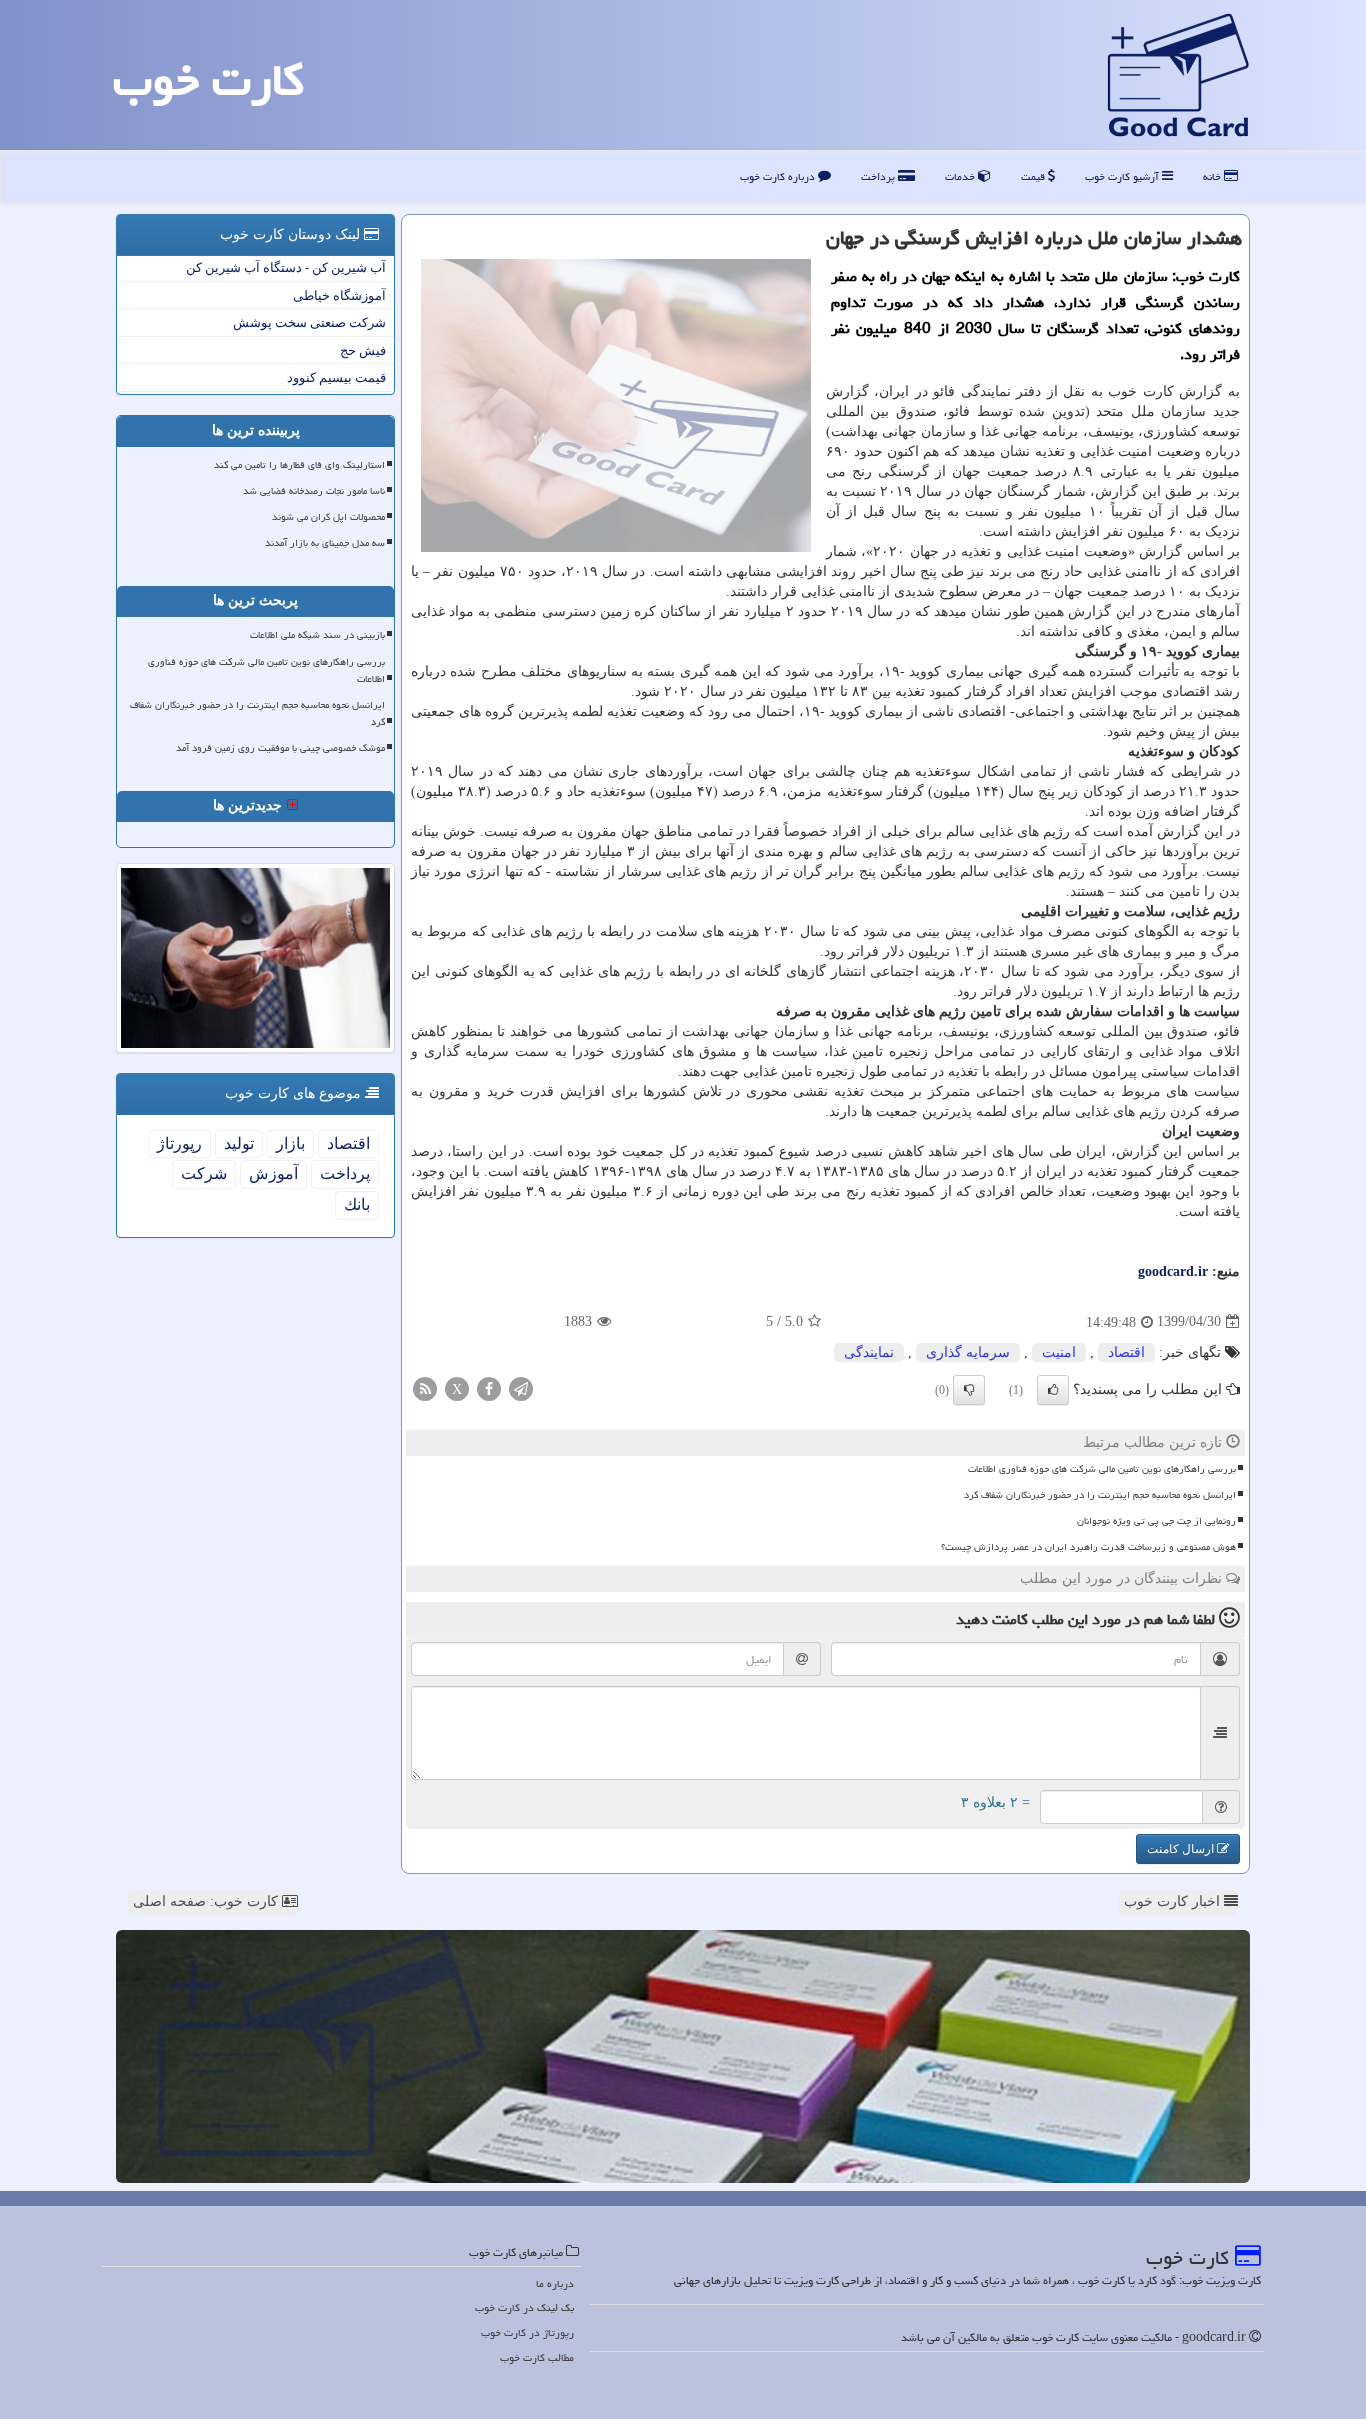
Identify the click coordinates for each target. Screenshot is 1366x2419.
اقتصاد (1126, 1352)
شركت (204, 1173)
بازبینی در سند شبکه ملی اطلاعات (317, 635)
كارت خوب (208, 80)
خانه (1213, 176)
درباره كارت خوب (779, 176)
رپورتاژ (179, 1143)
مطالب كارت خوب (537, 2357)
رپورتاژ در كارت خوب (527, 2332)
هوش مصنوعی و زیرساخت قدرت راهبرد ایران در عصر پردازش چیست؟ (1088, 1547)
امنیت (1059, 1352)
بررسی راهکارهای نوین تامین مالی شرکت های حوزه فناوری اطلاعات (1102, 1469)
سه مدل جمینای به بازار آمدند (325, 543)
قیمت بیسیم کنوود (336, 377)
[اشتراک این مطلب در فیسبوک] (489, 1387)
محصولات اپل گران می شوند (328, 517)
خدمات (961, 176)
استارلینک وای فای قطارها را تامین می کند (299, 465)
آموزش (273, 1173)
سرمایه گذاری (968, 1352)
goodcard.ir (1173, 1271)
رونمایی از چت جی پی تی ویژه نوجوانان (1156, 1521)
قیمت (1034, 176)
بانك (357, 1204)
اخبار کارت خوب (1174, 1901)
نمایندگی (869, 1352)
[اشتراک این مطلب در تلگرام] (521, 1387)
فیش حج (363, 350)
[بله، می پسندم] (1053, 1390)
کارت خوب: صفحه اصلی (207, 1901)
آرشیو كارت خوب (1123, 176)
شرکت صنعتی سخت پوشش (309, 322)
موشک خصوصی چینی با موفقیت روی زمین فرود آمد (280, 748)
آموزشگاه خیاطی (339, 295)
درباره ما (555, 2283)
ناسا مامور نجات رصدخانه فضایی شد (314, 491)
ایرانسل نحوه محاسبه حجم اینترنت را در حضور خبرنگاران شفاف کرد (1100, 1495)
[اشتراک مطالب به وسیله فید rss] (425, 1387)
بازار (290, 1143)
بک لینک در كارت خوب (524, 2307)
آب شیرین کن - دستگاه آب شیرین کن (286, 267)
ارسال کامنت (1182, 1849)
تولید (239, 1143)
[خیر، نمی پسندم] (969, 1390)
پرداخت (879, 176)
